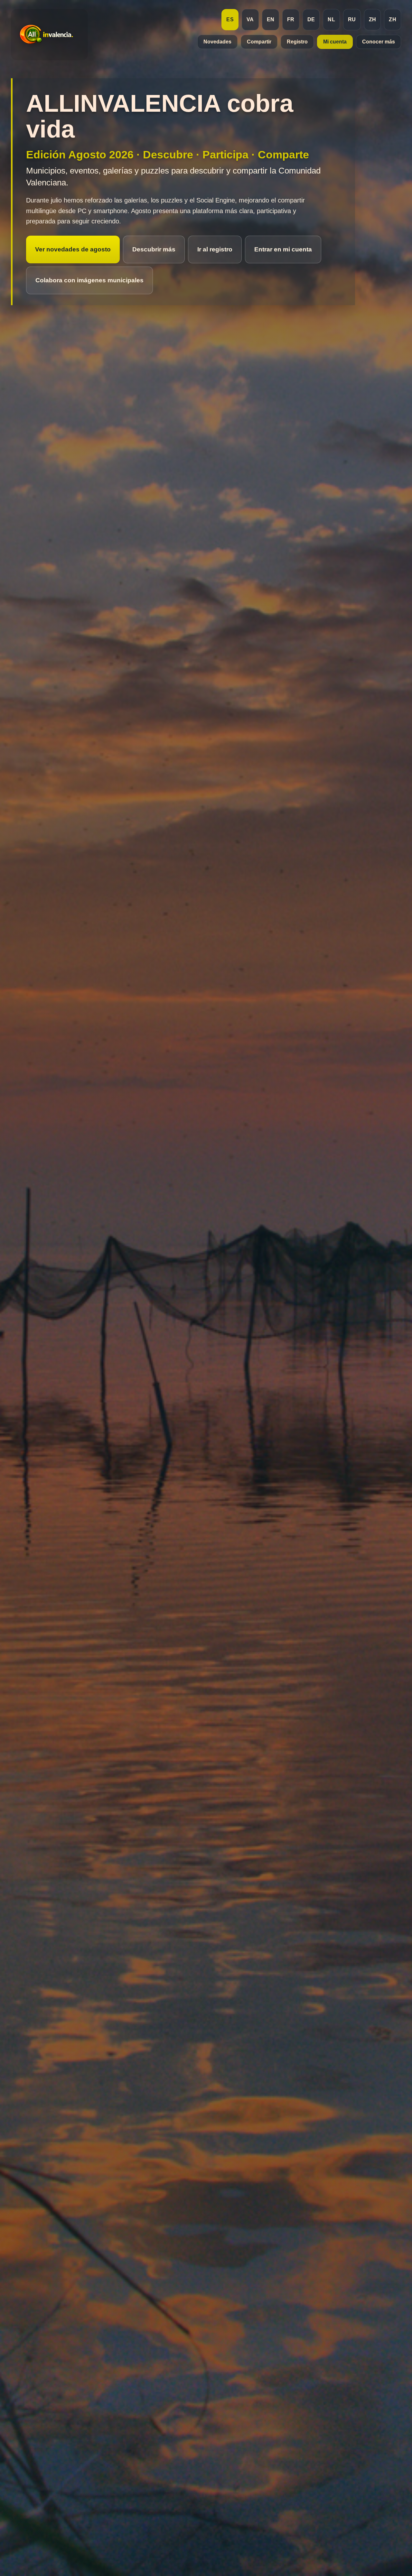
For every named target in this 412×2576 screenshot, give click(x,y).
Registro (297, 42)
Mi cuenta (335, 42)
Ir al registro (215, 249)
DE (311, 19)
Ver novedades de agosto (73, 249)
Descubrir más (154, 249)
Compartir (259, 42)
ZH (373, 19)
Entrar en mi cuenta (283, 249)
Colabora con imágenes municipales (89, 280)
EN (271, 19)
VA (250, 19)
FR (291, 19)
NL (331, 19)
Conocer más (379, 42)
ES (230, 19)
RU (352, 19)
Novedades (217, 42)
